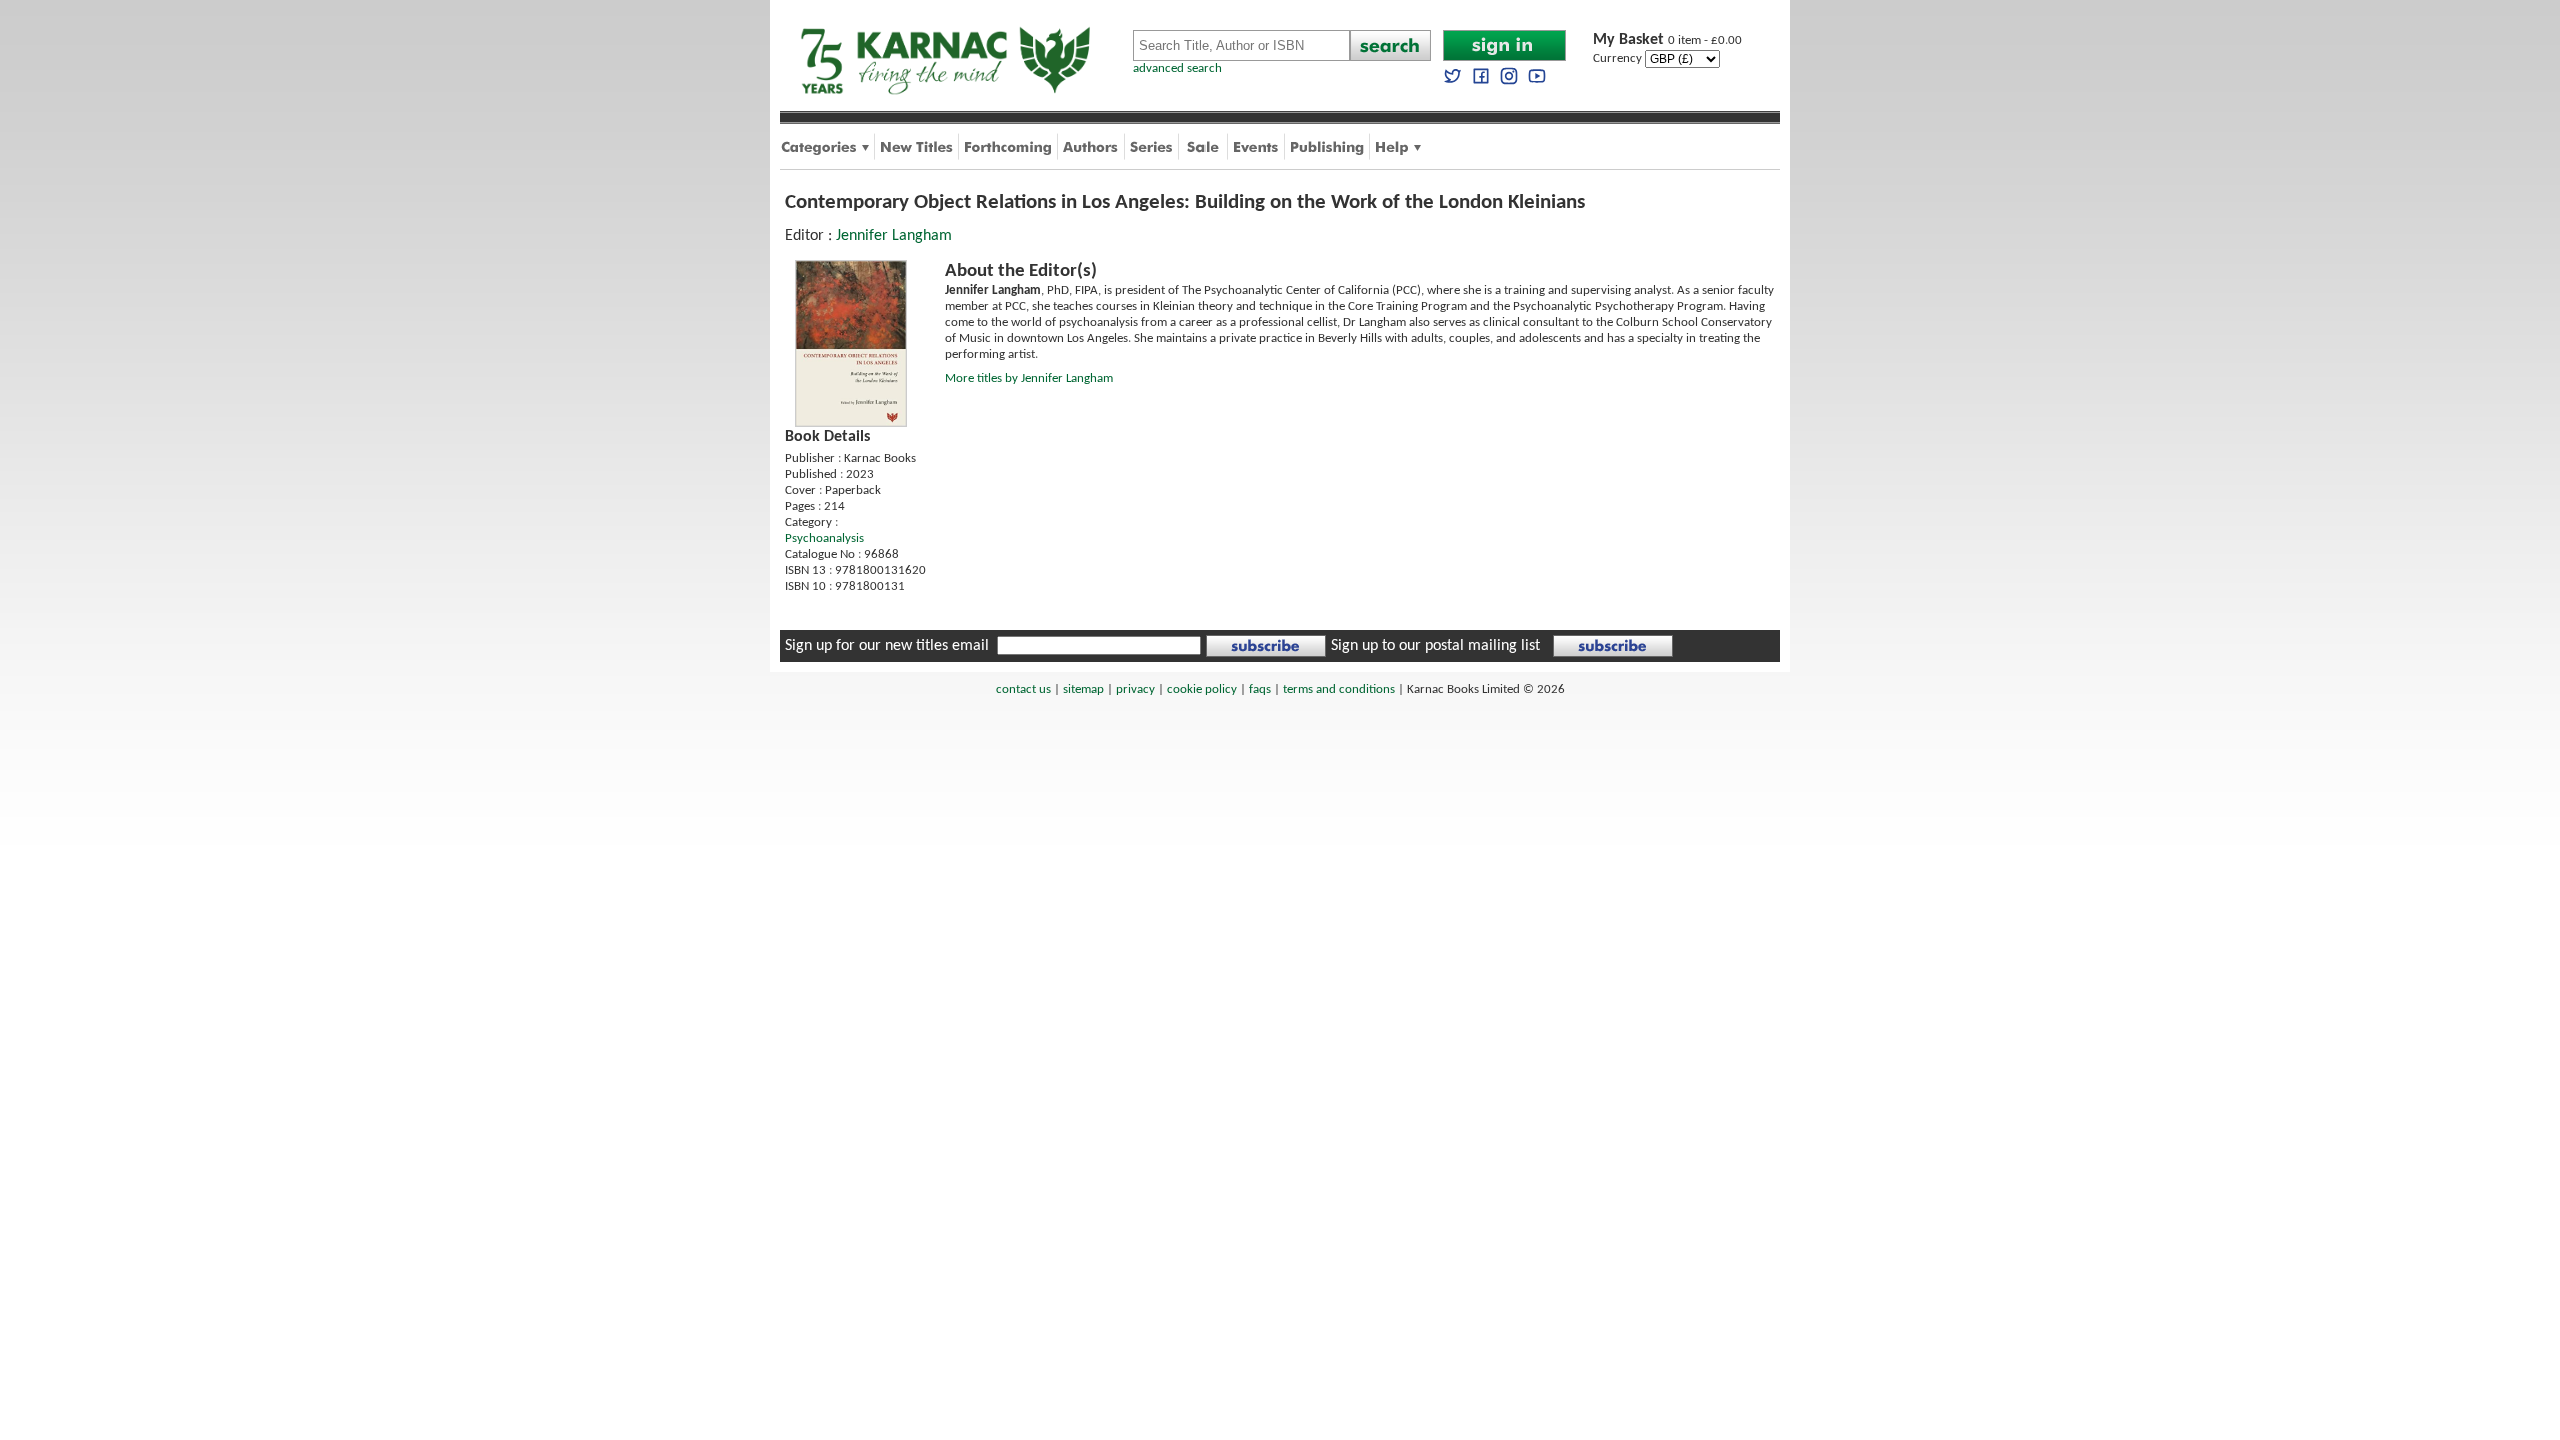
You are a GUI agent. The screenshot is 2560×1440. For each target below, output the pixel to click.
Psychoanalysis (824, 538)
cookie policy (1202, 689)
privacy (1135, 689)
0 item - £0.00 (1667, 40)
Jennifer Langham (894, 236)
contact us (1023, 689)
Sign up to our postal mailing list (1435, 646)
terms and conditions (1339, 689)
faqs (1260, 689)
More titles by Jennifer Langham (1029, 378)
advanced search (1177, 68)
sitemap (1083, 689)
